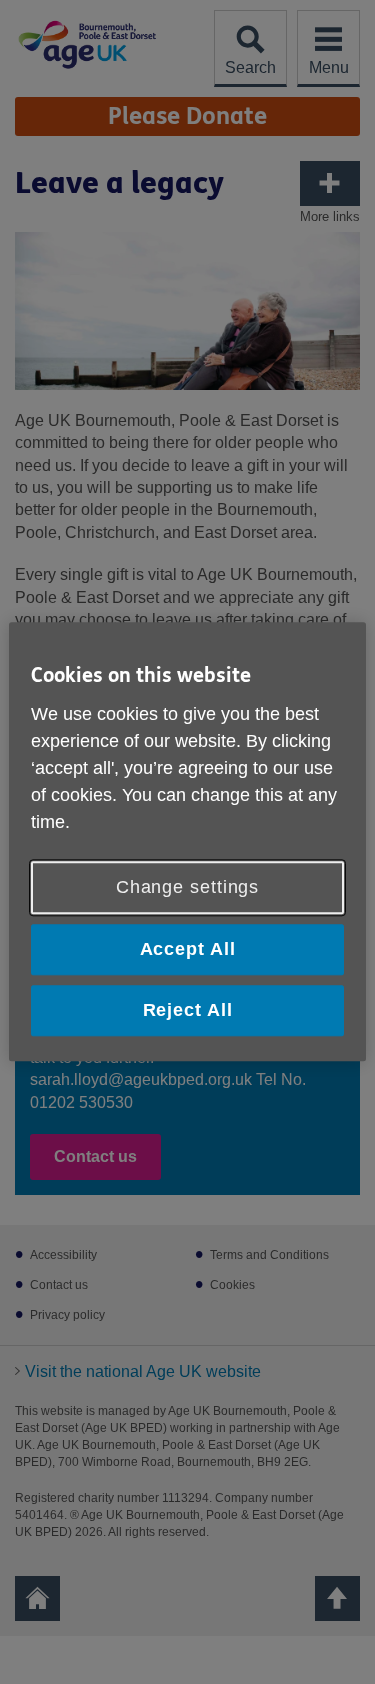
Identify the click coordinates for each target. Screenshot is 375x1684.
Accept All (188, 949)
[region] (187, 841)
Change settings (188, 887)
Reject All (188, 1010)
